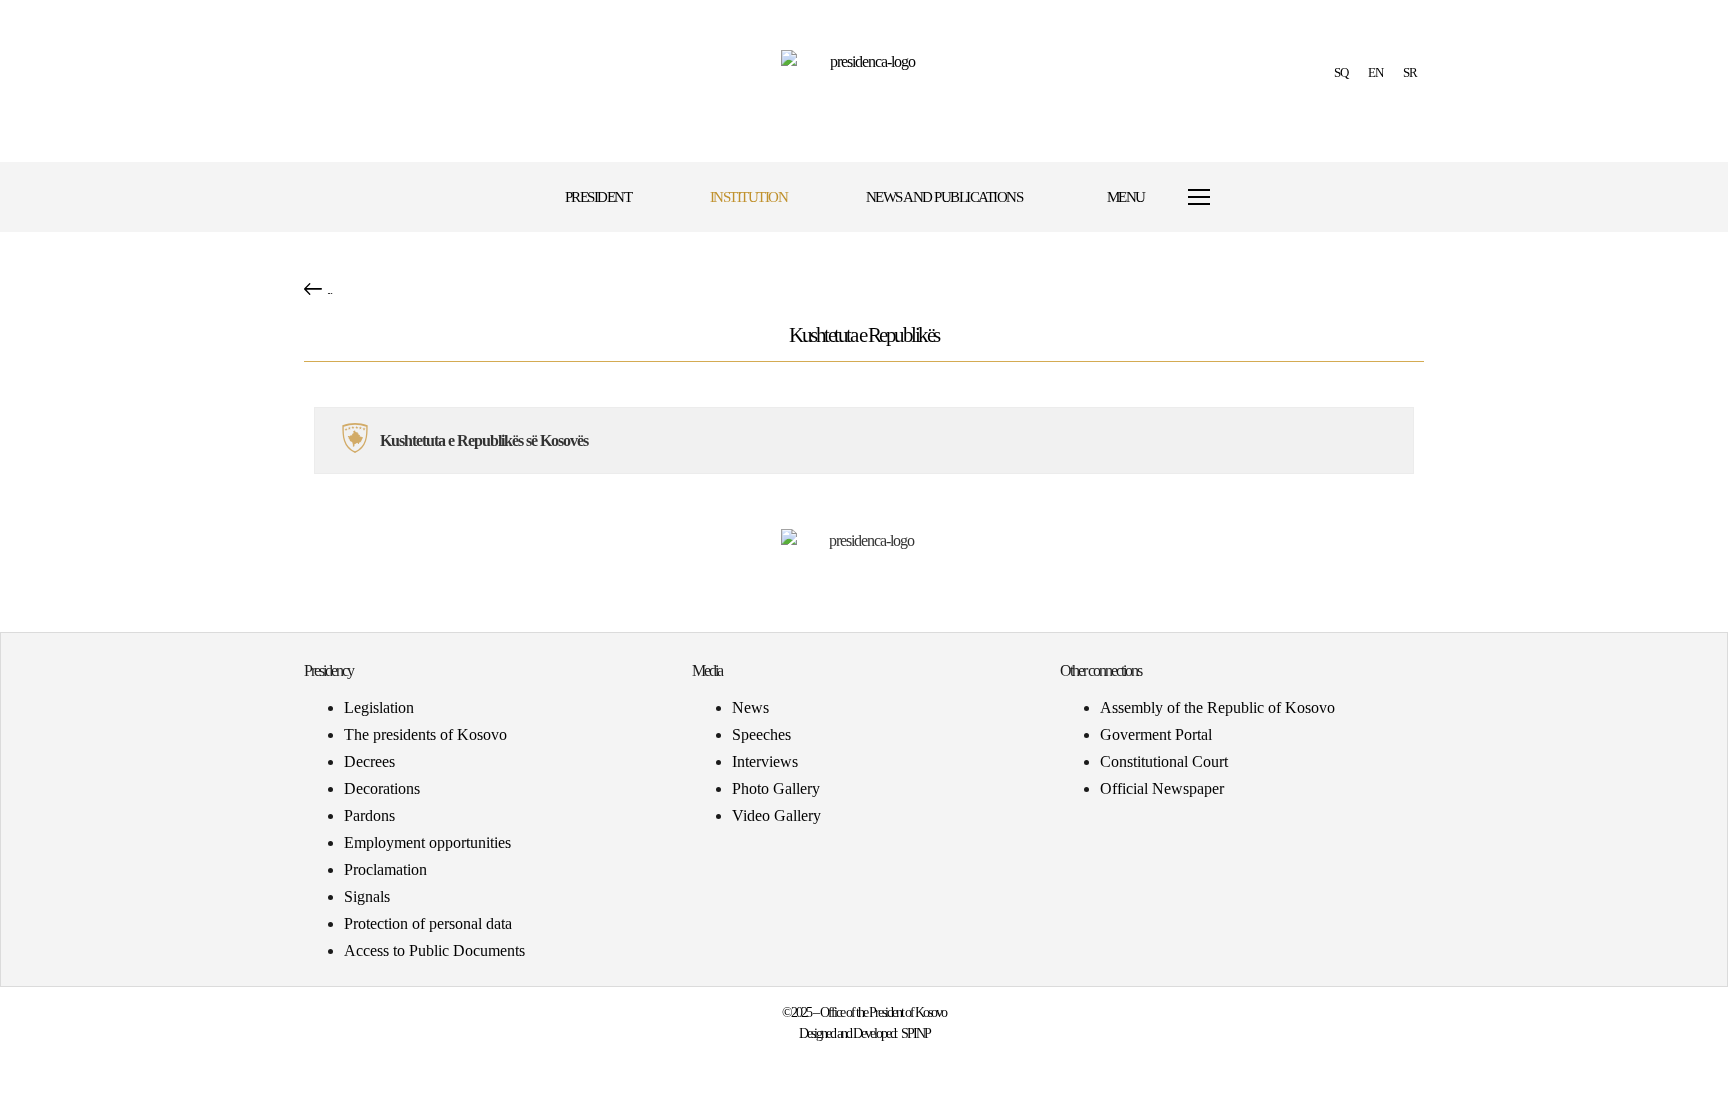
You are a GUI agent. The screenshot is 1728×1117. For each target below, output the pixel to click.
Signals (367, 896)
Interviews (765, 761)
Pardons (369, 815)
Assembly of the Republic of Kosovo (1217, 707)
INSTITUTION (749, 197)
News (750, 707)
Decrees (369, 761)
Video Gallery (776, 815)
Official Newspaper (1162, 788)
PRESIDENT (598, 197)
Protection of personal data (428, 923)
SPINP (915, 1033)
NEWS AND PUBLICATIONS (944, 197)
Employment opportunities (427, 842)
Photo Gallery (776, 788)
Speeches (761, 734)
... (329, 289)
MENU (1126, 197)
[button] (1286, 197)
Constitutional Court (1164, 761)
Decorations (382, 788)
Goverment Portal (1156, 734)
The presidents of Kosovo (425, 734)
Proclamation (385, 869)
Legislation (379, 707)
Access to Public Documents (434, 950)
